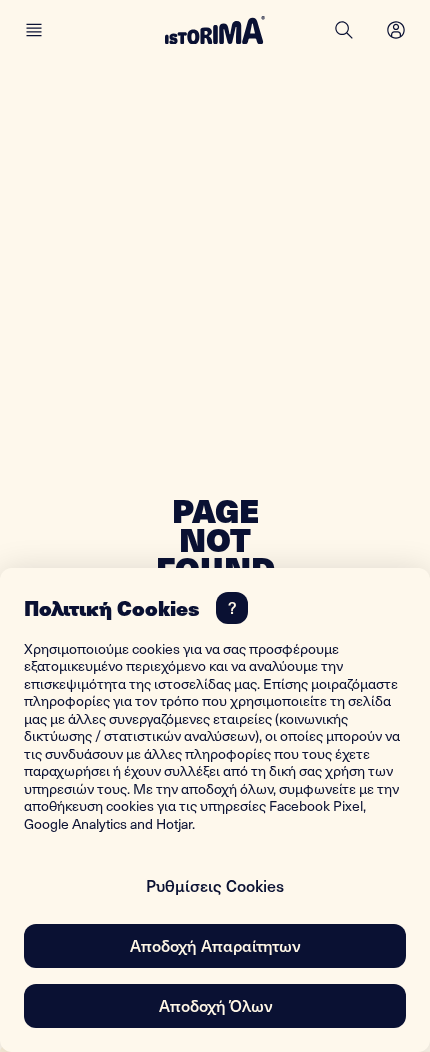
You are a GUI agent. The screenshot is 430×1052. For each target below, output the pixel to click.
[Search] (344, 30)
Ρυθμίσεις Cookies (215, 885)
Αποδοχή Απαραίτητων (215, 945)
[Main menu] (34, 30)
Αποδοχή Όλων (215, 1005)
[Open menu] (396, 30)
